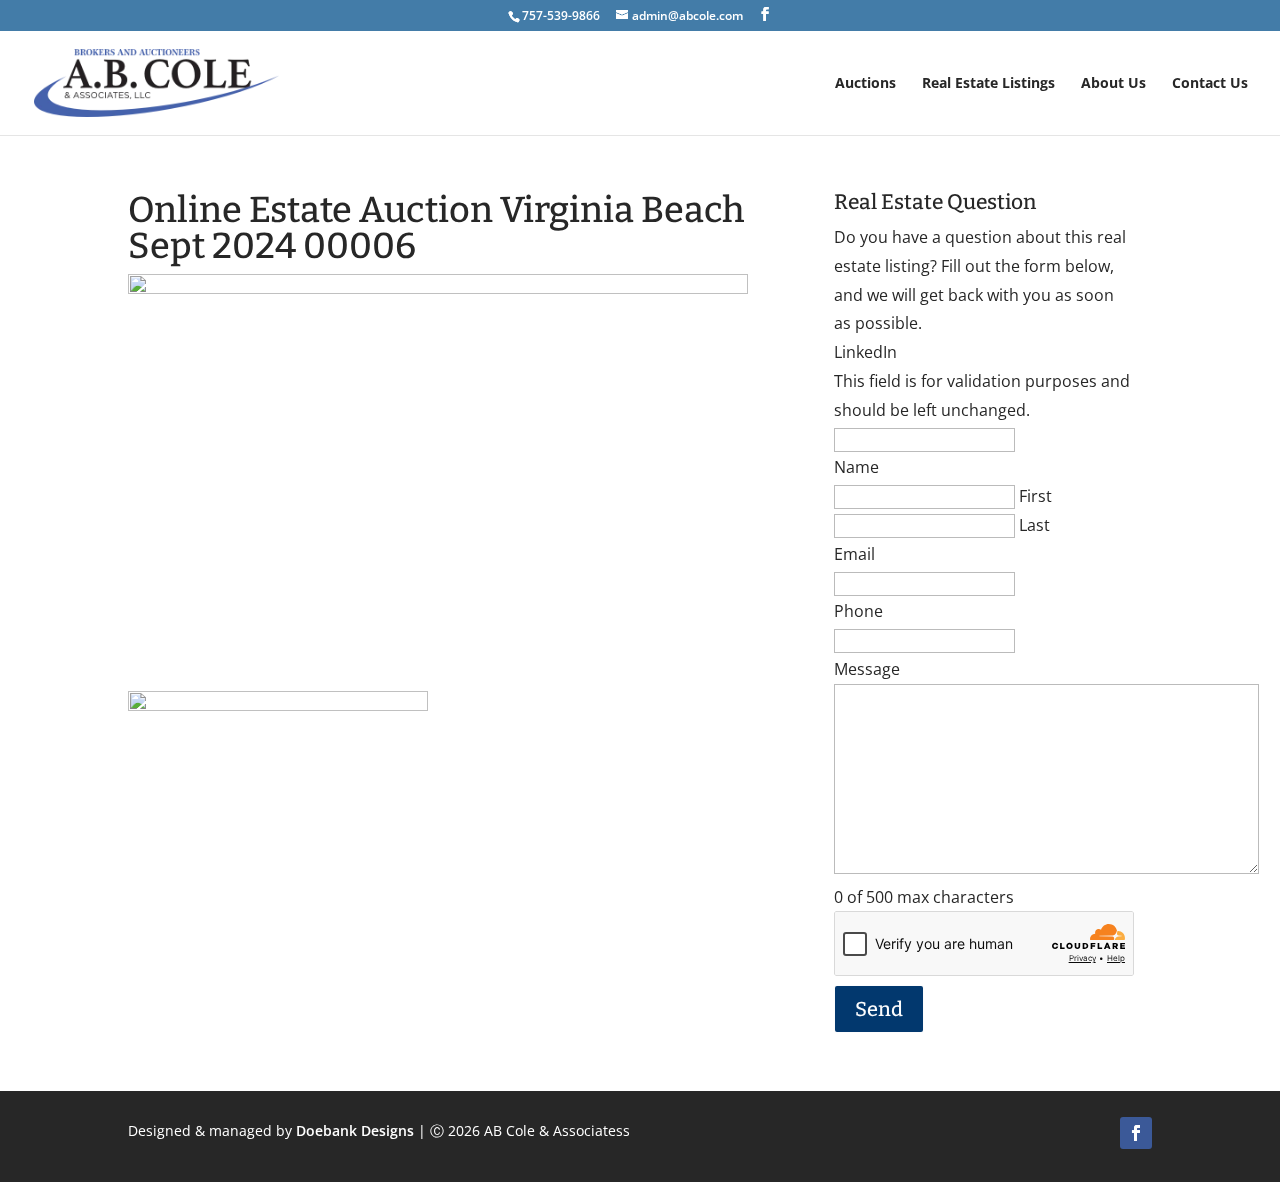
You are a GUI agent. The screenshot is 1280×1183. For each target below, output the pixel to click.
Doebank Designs (355, 1130)
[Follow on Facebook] (1136, 1133)
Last (1034, 525)
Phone (858, 611)
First (1035, 496)
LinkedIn (865, 352)
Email (854, 554)
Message (867, 669)
